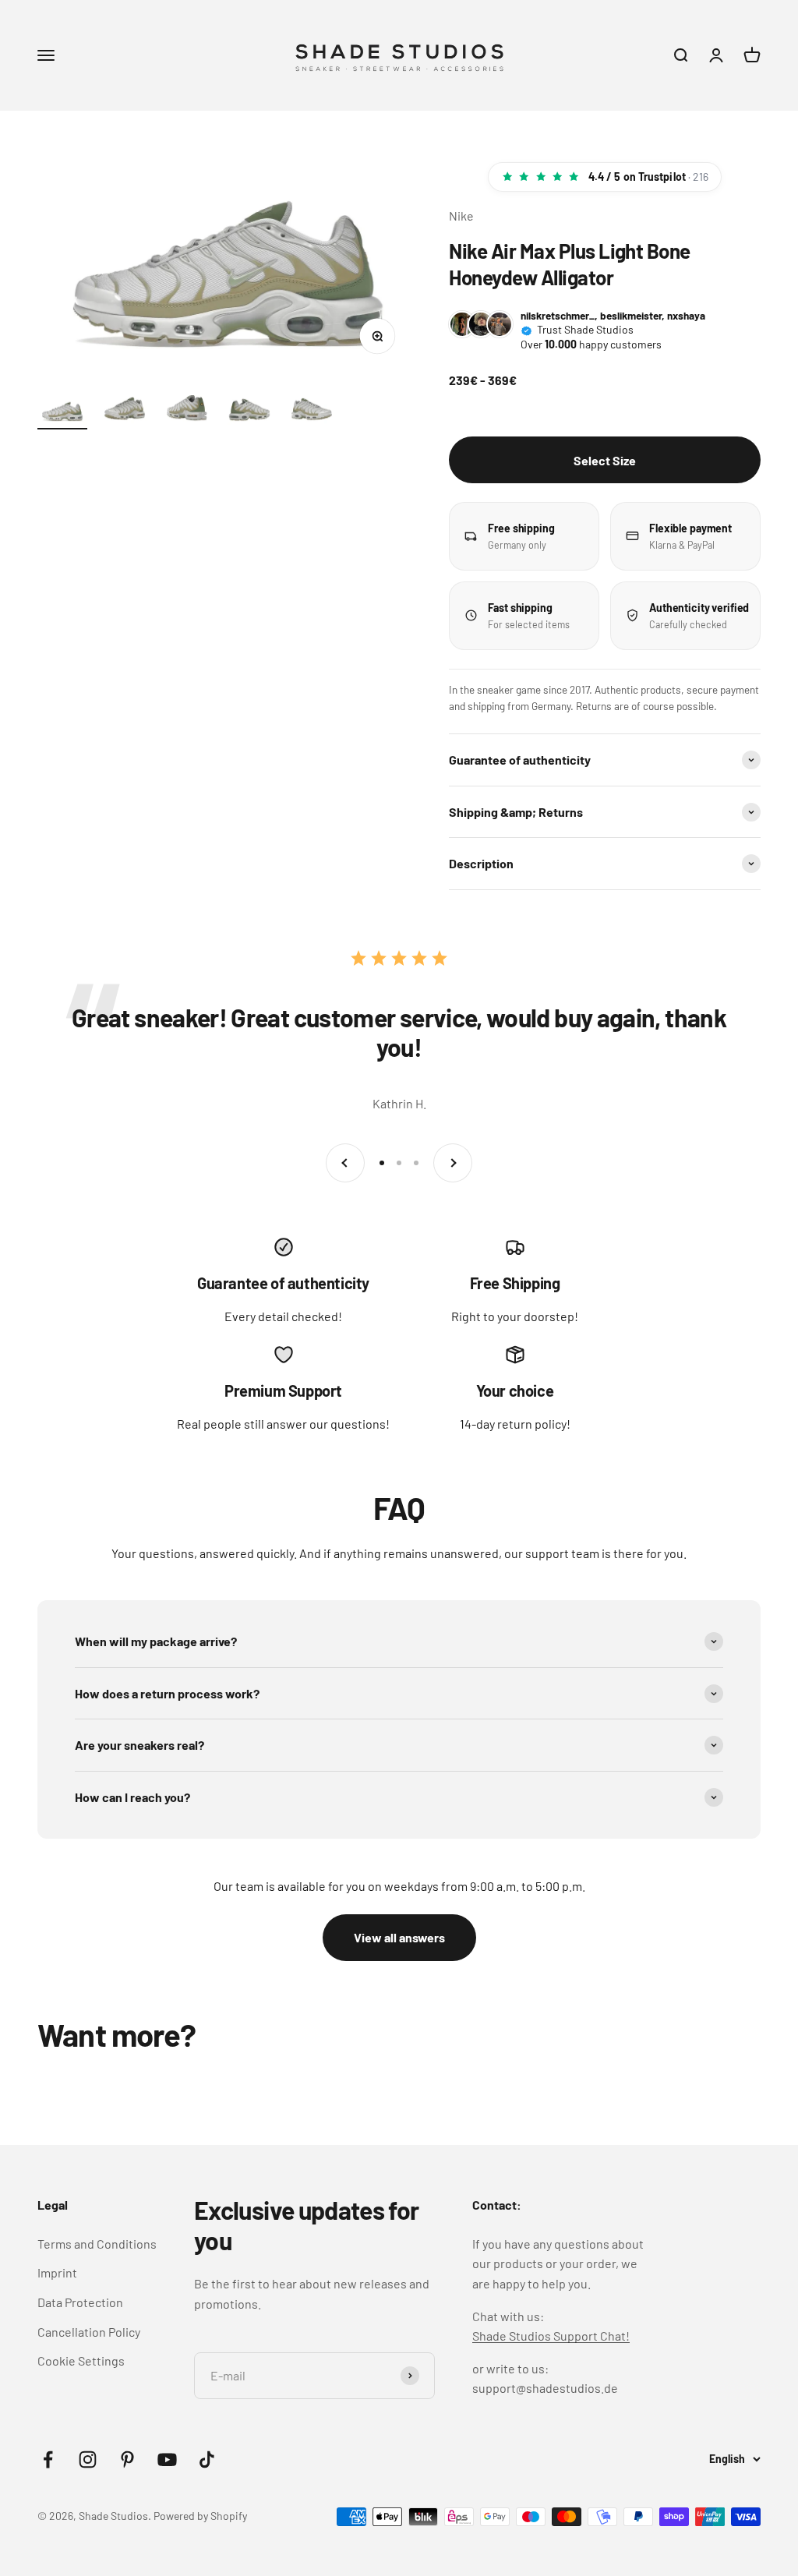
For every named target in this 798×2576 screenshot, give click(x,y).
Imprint (57, 2272)
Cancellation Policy (89, 2332)
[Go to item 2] (125, 413)
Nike (461, 216)
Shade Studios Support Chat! (551, 2336)
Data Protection (80, 2302)
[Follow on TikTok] (207, 2459)
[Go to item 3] (187, 413)
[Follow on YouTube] (167, 2459)
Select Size (605, 460)
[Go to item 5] (312, 413)
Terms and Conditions (97, 2244)
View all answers (399, 1937)
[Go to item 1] (62, 413)
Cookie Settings (81, 2360)
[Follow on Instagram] (88, 2459)
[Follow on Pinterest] (127, 2459)
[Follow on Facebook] (48, 2459)
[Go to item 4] (249, 413)
